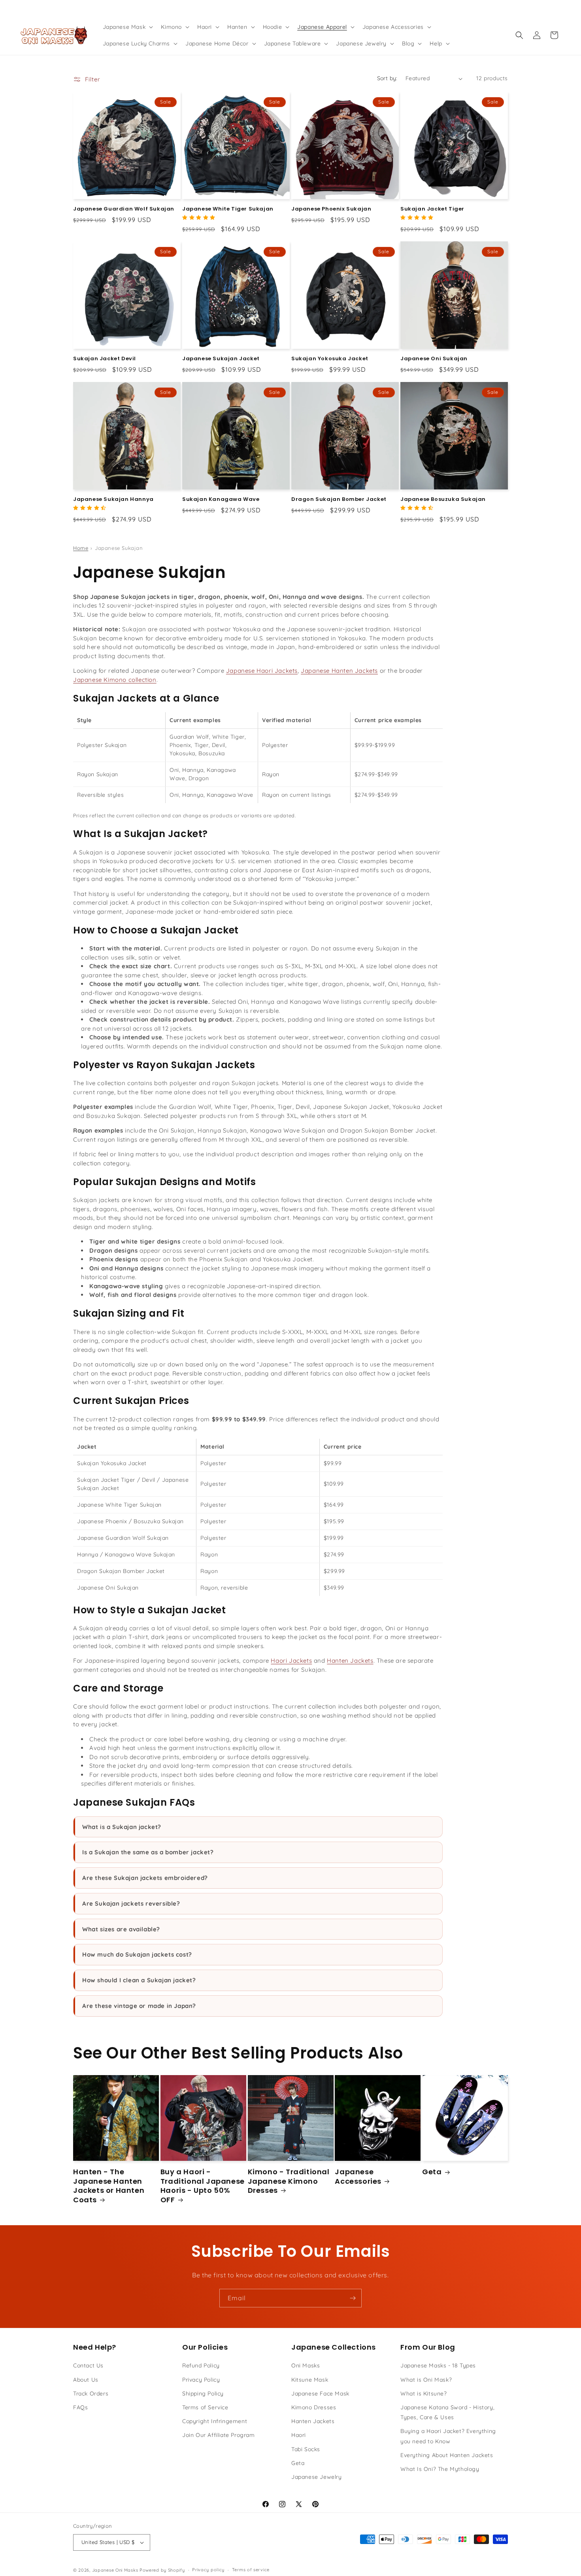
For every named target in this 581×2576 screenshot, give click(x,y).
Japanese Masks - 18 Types (438, 2365)
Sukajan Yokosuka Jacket (330, 359)
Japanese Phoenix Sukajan (331, 209)
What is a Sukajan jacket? (122, 1827)
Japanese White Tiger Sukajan (228, 209)
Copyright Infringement (215, 2421)
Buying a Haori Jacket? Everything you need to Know (448, 2436)
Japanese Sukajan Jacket (221, 359)
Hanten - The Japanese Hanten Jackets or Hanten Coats (109, 2186)
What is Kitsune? (424, 2393)
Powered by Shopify (162, 2570)
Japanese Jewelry (317, 2477)
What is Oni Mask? (426, 2380)
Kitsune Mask (310, 2380)
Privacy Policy (201, 2380)
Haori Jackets (291, 1661)
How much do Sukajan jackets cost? (137, 1954)
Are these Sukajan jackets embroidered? (145, 1878)
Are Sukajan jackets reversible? (131, 1903)
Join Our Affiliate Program (219, 2435)
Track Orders (91, 2393)
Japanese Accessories (358, 2176)
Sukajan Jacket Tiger (432, 209)
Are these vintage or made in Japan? (139, 2006)
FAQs (80, 2407)
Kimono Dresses (314, 2407)
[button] (127, 27)
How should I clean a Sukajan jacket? (139, 1980)
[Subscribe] (353, 2298)
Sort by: (387, 78)
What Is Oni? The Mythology (440, 2469)
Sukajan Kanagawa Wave (221, 500)
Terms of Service (205, 2407)
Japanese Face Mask (320, 2393)
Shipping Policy (203, 2393)
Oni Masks (306, 2365)
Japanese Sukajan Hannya (113, 500)
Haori (299, 2435)
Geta (432, 2172)
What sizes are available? (121, 1929)
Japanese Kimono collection (115, 680)
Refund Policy (201, 2365)
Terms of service (251, 2570)
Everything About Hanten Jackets (447, 2455)
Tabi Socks (306, 2449)
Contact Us (88, 2365)
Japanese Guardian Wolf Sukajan (124, 209)
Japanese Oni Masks (115, 2570)
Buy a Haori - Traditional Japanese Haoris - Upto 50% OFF (203, 2186)
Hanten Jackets (350, 1661)
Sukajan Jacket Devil (105, 359)
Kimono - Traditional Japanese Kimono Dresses (289, 2181)
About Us (86, 2380)
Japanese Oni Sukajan (434, 359)
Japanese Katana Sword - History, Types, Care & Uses (447, 2412)
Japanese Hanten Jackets (339, 671)
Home (81, 548)
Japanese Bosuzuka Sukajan (443, 500)
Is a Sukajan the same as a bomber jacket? (148, 1852)
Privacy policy (208, 2570)
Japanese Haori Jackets (262, 671)
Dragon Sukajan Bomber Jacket (339, 500)
